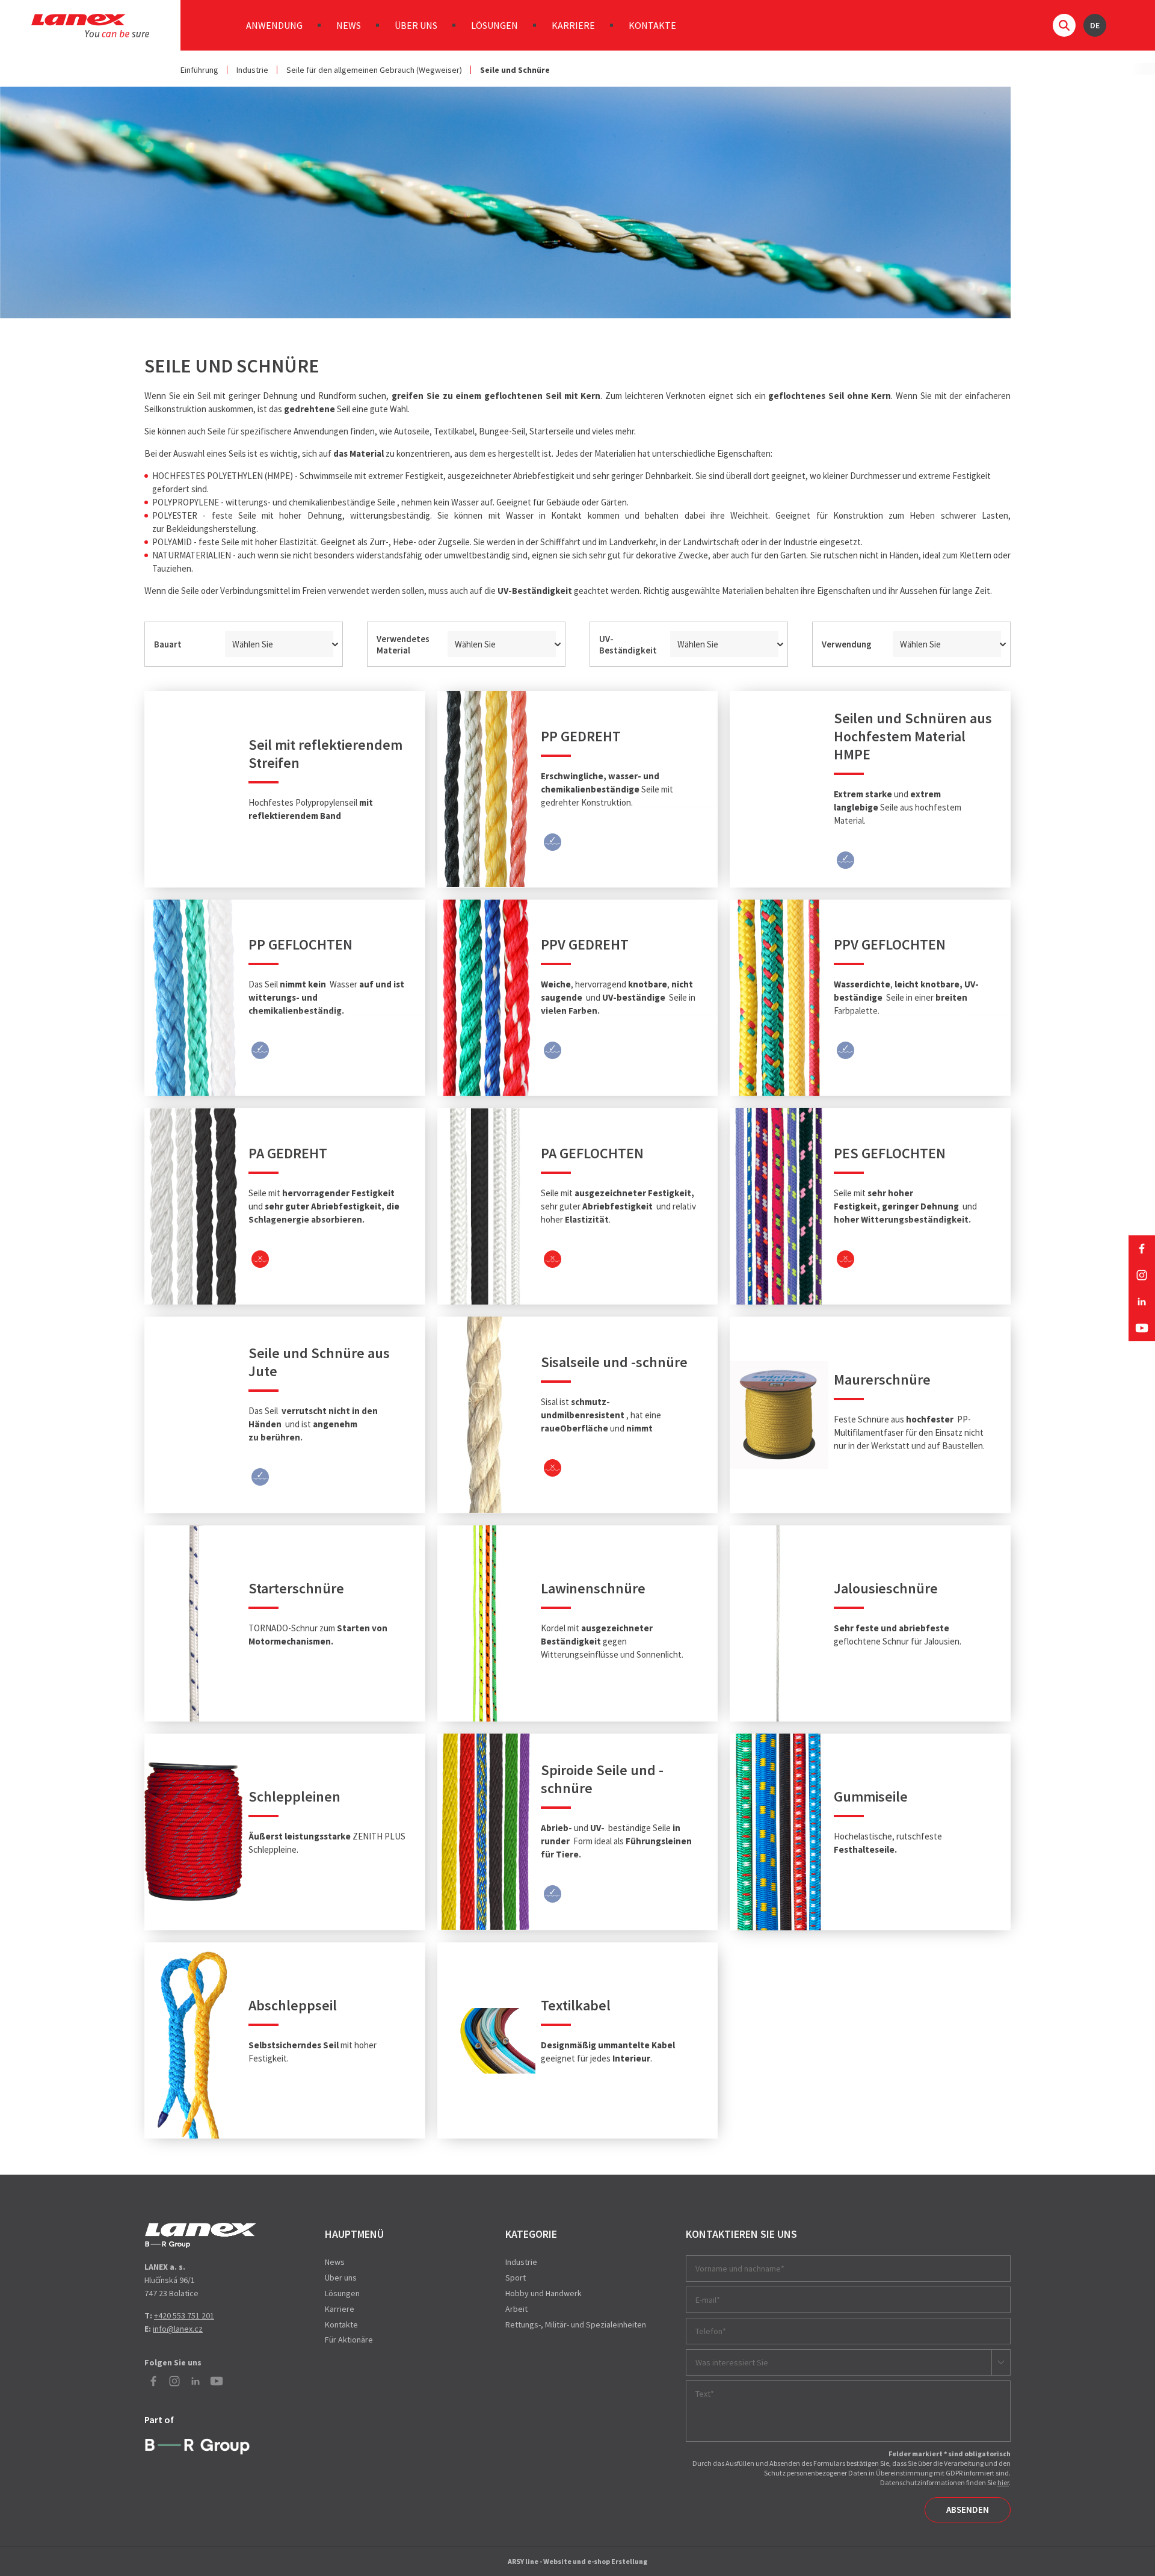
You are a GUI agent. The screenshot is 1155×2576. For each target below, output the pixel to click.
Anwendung (274, 25)
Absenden (968, 2510)
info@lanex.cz (178, 2329)
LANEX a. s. (90, 26)
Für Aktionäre (349, 2340)
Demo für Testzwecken (201, 2235)
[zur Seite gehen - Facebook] (1142, 1249)
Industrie (252, 70)
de (1095, 25)
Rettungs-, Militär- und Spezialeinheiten (576, 2324)
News (349, 25)
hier (1003, 2482)
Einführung (199, 70)
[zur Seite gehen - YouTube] (1142, 1328)
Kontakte (652, 25)
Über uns (416, 25)
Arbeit (516, 2309)
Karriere (573, 25)
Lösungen (494, 25)
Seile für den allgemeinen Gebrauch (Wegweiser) (374, 70)
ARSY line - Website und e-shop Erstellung (577, 2561)
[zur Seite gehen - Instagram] (1142, 1275)
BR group (200, 2445)
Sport (516, 2278)
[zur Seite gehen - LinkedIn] (1142, 1302)
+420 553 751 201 (184, 2315)
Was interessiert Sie (732, 2362)
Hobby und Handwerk (544, 2293)
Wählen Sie (253, 644)
